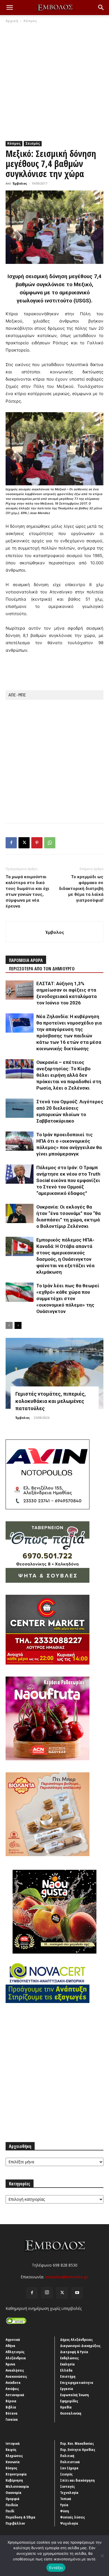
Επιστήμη (68, 2376)
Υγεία (64, 2505)
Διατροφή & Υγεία (74, 2352)
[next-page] (18, 1325)
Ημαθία (66, 2407)
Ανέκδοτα (13, 2382)
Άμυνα (10, 2364)
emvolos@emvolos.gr (67, 2277)
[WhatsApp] (50, 843)
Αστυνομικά (15, 2395)
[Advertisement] (54, 81)
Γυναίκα (12, 2419)
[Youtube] (77, 2293)
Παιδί (10, 2511)
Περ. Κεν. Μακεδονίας (77, 2443)
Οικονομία (14, 2493)
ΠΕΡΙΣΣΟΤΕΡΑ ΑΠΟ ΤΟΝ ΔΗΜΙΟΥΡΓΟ (42, 969)
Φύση (65, 2511)
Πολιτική (67, 2456)
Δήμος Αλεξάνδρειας (76, 2339)
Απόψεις (12, 2389)
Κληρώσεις (14, 2456)
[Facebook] (11, 843)
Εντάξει (56, 2568)
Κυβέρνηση (14, 2480)
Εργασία (67, 2389)
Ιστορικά (13, 2443)
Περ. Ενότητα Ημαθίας (78, 2450)
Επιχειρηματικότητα (77, 2382)
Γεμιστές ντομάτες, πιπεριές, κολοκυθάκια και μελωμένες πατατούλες (51, 1401)
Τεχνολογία (69, 2493)
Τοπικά (66, 2499)
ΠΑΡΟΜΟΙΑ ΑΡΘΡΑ (26, 960)
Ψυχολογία (69, 2523)
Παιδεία (12, 2505)
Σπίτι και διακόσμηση (77, 2480)
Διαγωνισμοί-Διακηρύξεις (80, 2346)
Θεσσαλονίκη (71, 2413)
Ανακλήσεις (15, 2370)
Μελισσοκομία (17, 2486)
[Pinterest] (37, 843)
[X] (24, 843)
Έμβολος (20, 183)
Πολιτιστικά (70, 2462)
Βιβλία (11, 2407)
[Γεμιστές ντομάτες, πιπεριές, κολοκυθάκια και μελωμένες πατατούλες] (54, 1373)
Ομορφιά (13, 2499)
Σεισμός (33, 143)
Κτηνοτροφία (16, 2474)
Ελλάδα (66, 2370)
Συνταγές (67, 2486)
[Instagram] (47, 2293)
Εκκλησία (67, 2364)
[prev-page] (9, 1325)
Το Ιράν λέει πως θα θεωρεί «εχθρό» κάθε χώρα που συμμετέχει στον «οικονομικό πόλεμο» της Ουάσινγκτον (68, 1298)
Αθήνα (10, 2346)
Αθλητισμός (15, 2352)
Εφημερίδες (69, 2401)
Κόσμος (30, 21)
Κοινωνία (13, 2462)
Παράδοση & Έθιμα (21, 2517)
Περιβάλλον (15, 2523)
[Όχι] (102, 2556)
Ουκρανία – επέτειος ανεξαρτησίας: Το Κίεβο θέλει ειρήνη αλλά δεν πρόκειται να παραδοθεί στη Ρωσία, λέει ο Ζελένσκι (69, 1075)
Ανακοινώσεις (16, 2376)
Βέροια (11, 2401)
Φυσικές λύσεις (73, 2517)
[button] (10, 8)
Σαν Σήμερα (69, 2468)
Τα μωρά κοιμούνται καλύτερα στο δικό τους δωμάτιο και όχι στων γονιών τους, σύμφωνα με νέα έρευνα (27, 891)
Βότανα (12, 2413)
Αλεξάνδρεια (16, 2358)
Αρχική (12, 21)
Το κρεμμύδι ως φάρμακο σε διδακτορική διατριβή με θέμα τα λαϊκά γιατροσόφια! (81, 889)
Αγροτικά (13, 2339)
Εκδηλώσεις (69, 2358)
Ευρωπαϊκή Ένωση (74, 2395)
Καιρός (11, 2450)
